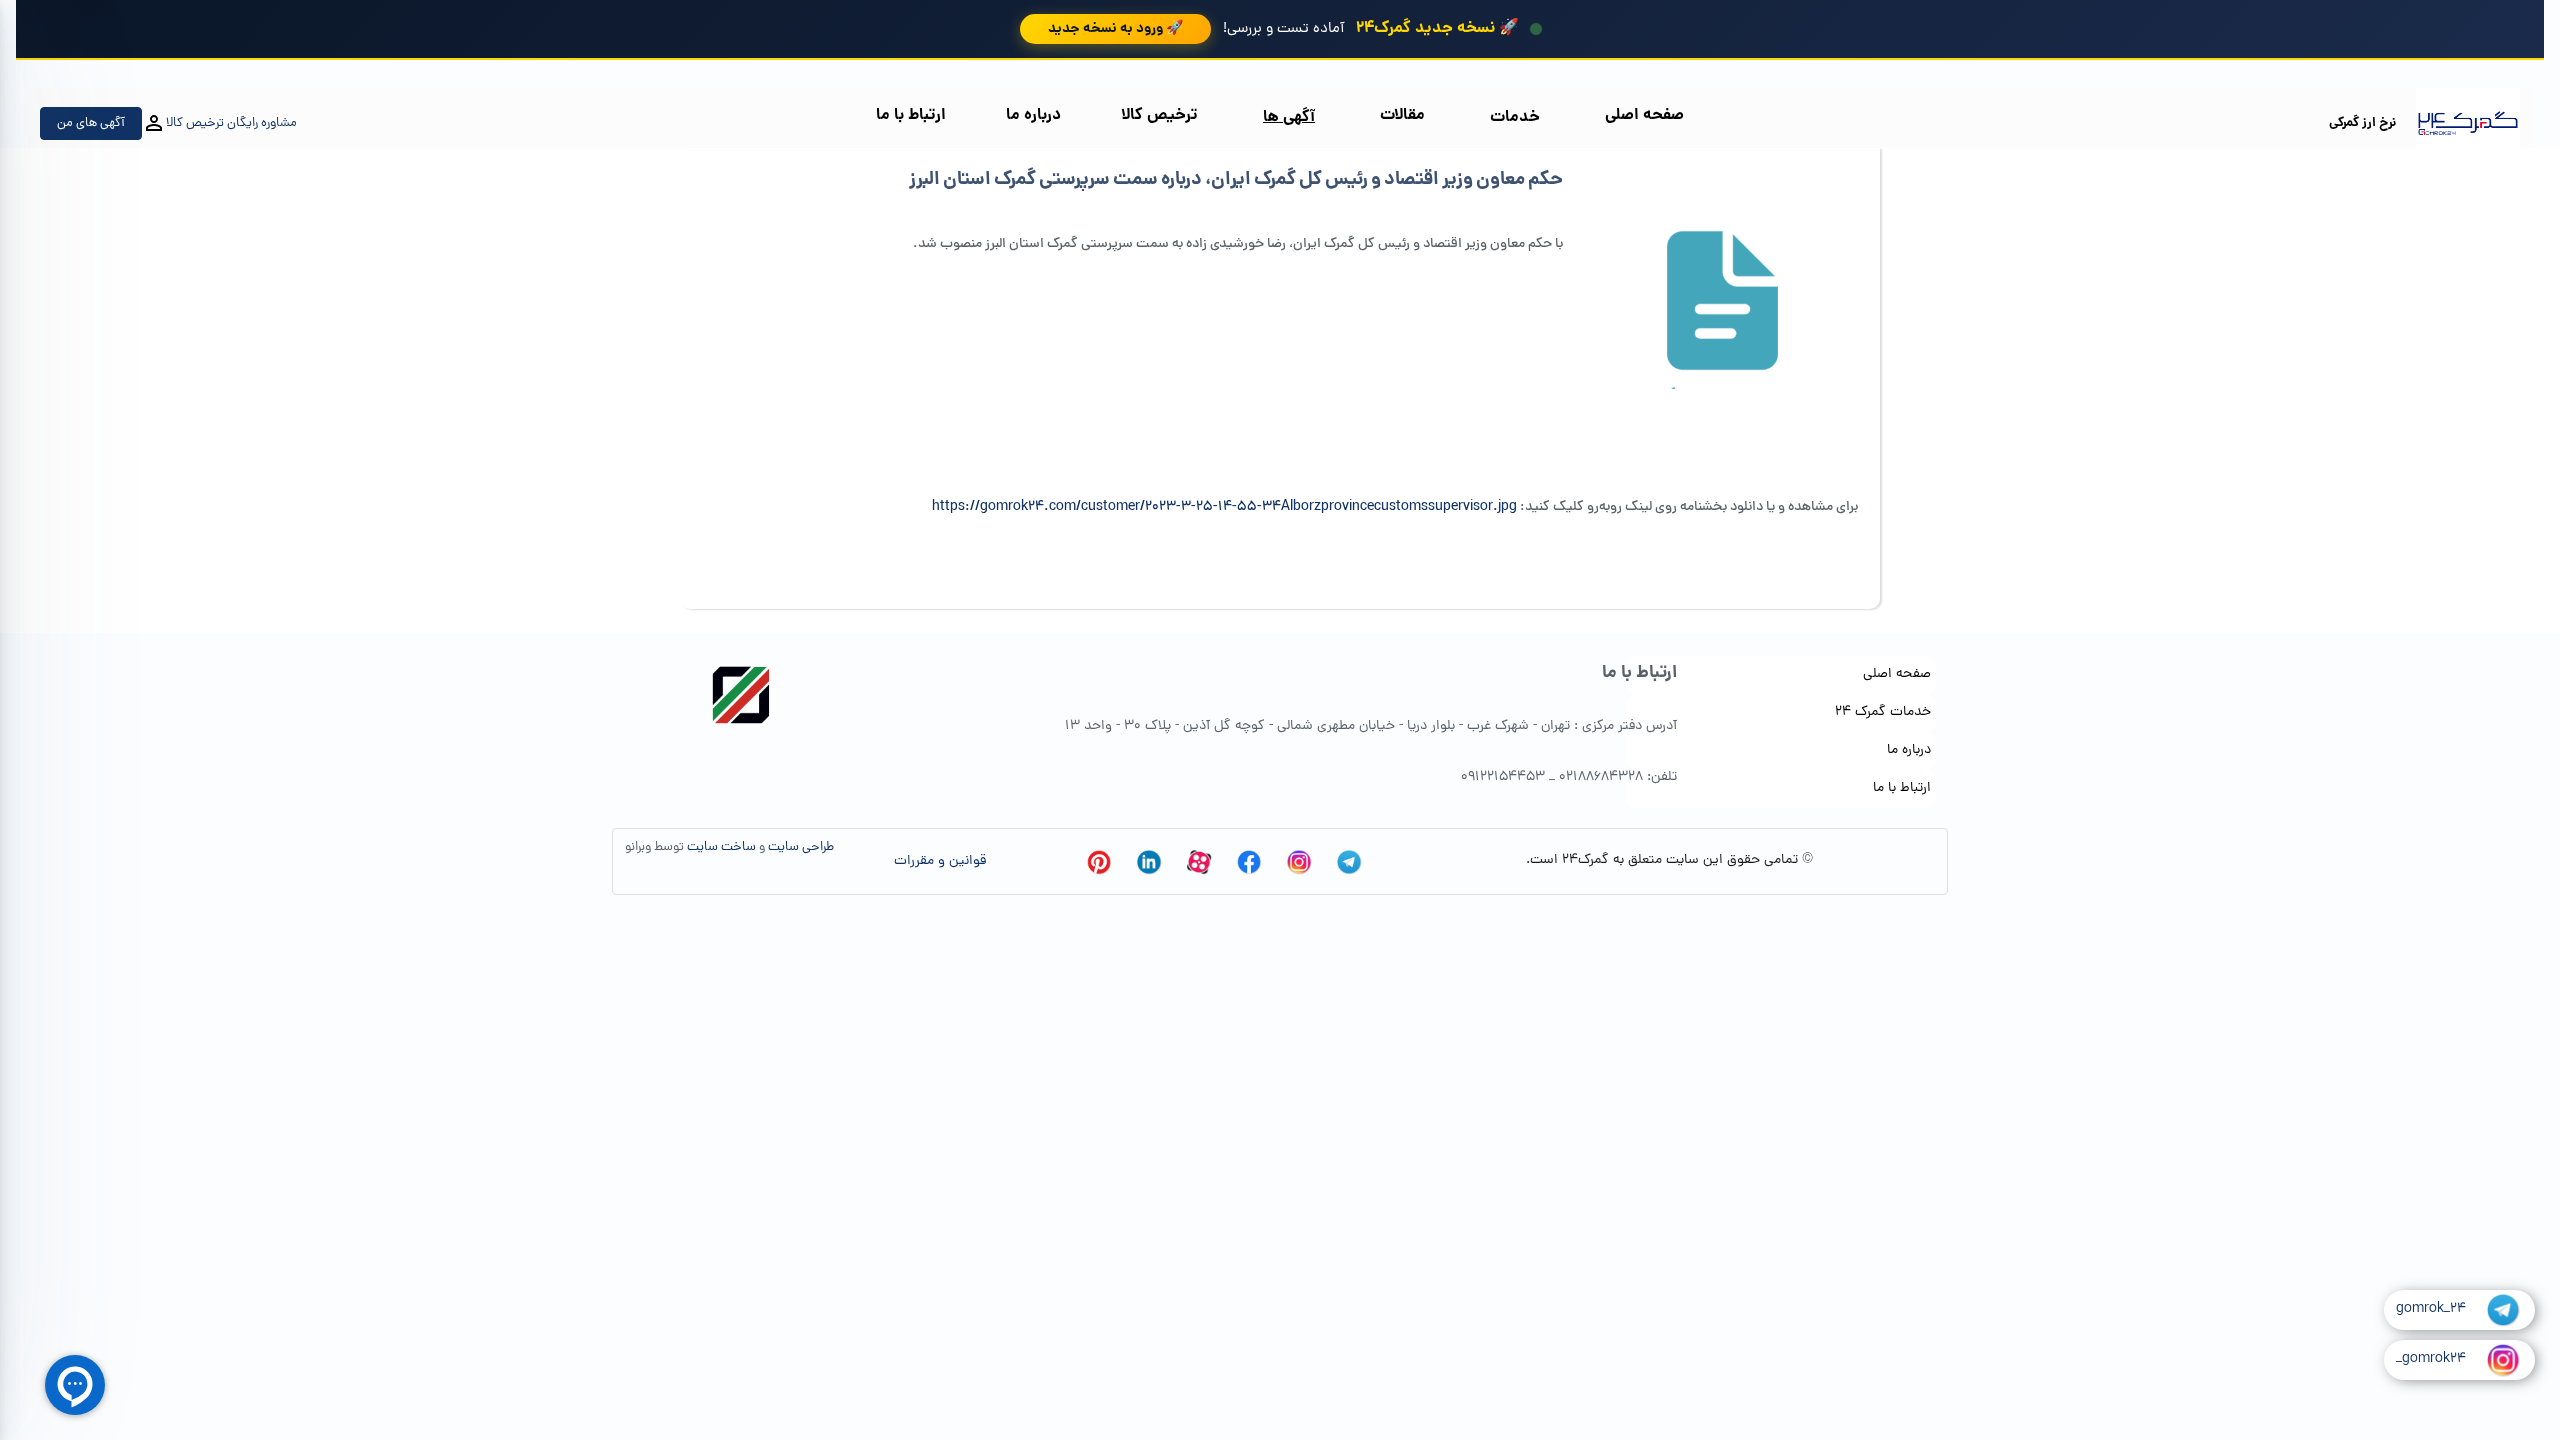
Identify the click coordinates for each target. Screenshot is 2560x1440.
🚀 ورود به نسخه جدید (1115, 29)
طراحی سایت (801, 847)
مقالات (1402, 115)
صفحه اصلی (1644, 115)
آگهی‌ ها (1289, 117)
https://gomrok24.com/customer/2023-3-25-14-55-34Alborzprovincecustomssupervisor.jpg (1224, 507)
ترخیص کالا (1159, 115)
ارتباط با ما (911, 115)
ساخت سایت (721, 847)
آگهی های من (91, 123)
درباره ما (1033, 115)
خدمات (1515, 117)
